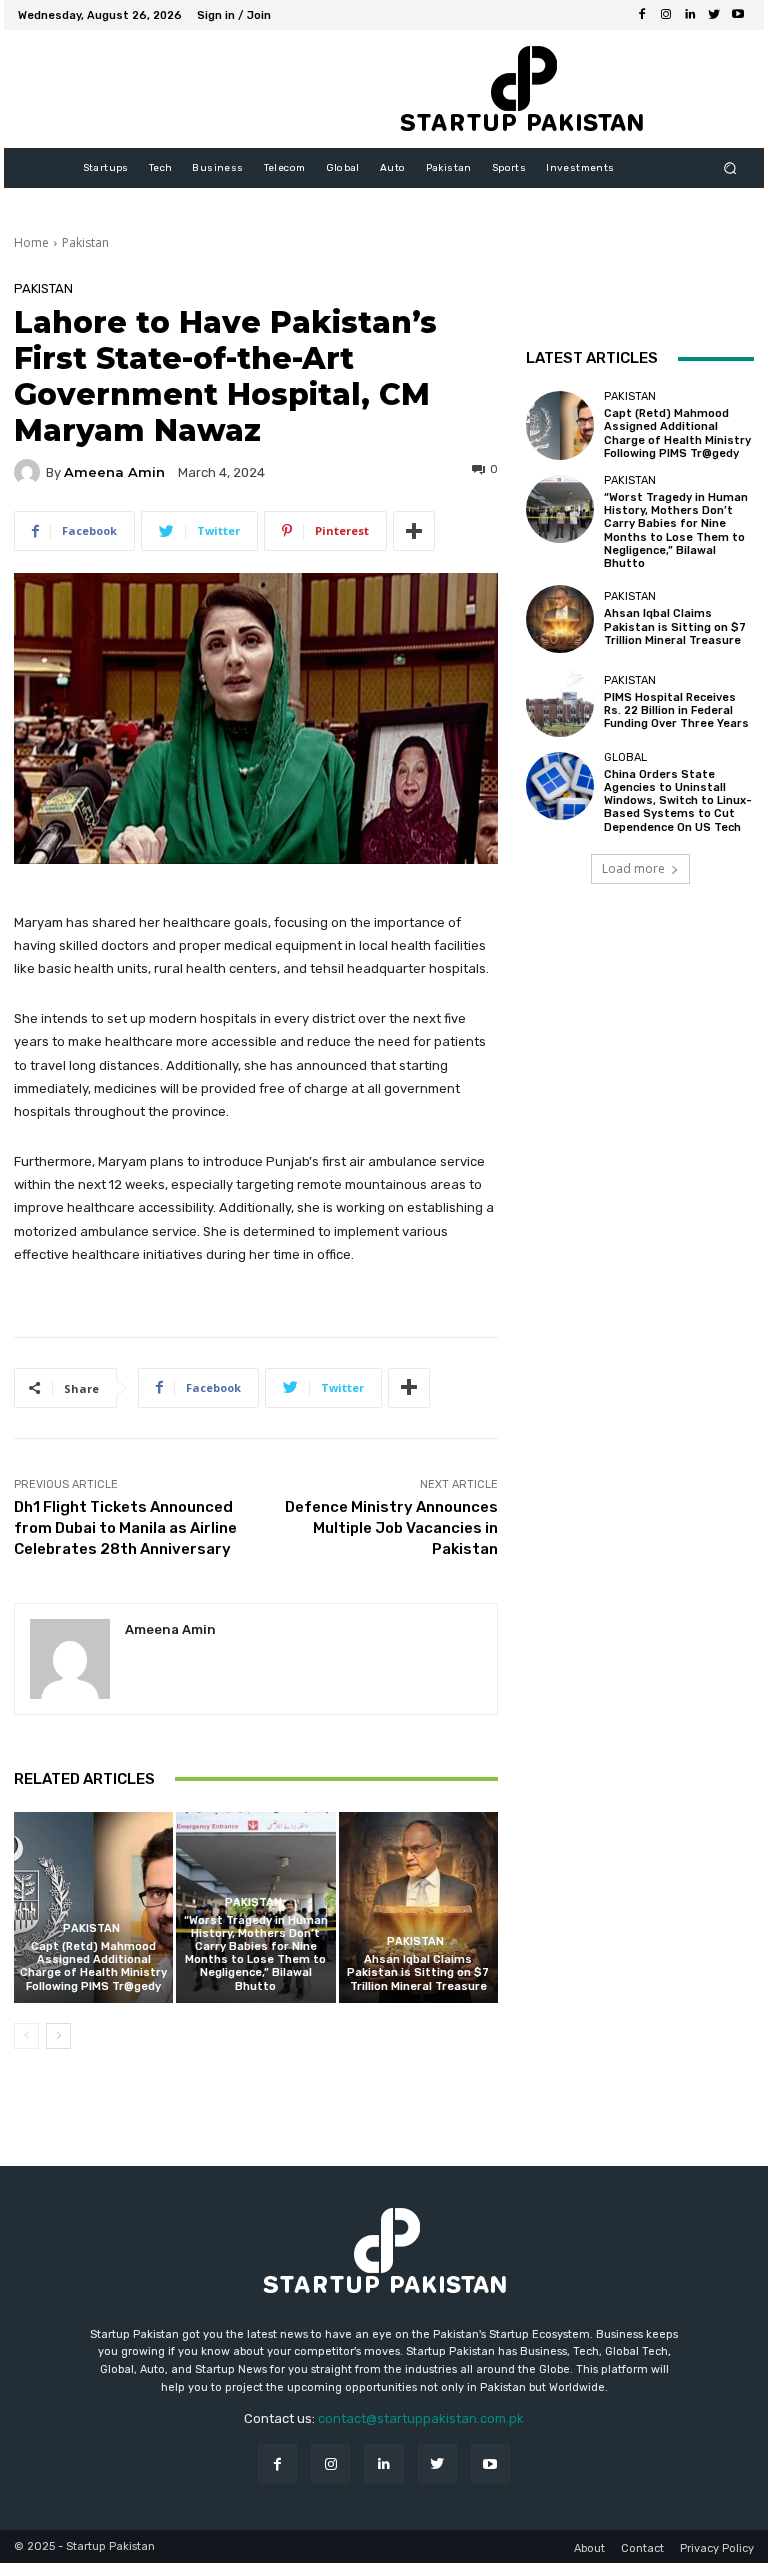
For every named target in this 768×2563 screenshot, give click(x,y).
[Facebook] (642, 15)
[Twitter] (714, 15)
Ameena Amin (114, 472)
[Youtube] (738, 15)
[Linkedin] (690, 15)
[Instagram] (666, 15)
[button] (730, 168)
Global (625, 757)
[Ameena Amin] (30, 472)
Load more (633, 868)
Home (31, 242)
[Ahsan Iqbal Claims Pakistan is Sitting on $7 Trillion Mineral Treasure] (418, 1907)
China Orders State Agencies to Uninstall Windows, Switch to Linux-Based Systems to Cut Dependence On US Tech (678, 801)
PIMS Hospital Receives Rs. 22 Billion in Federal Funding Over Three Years (676, 710)
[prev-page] (26, 2036)
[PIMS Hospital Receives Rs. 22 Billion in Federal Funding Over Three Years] (560, 702)
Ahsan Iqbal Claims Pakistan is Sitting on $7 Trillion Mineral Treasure (418, 1972)
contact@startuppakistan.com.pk (421, 2418)
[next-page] (58, 2036)
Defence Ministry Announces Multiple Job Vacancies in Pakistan (391, 1528)
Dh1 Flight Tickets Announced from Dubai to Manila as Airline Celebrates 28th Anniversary (125, 1528)
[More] (414, 531)
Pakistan (85, 242)
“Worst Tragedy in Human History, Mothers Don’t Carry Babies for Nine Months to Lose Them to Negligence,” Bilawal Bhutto (256, 1953)
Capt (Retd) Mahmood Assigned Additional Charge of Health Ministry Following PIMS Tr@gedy (93, 1966)
